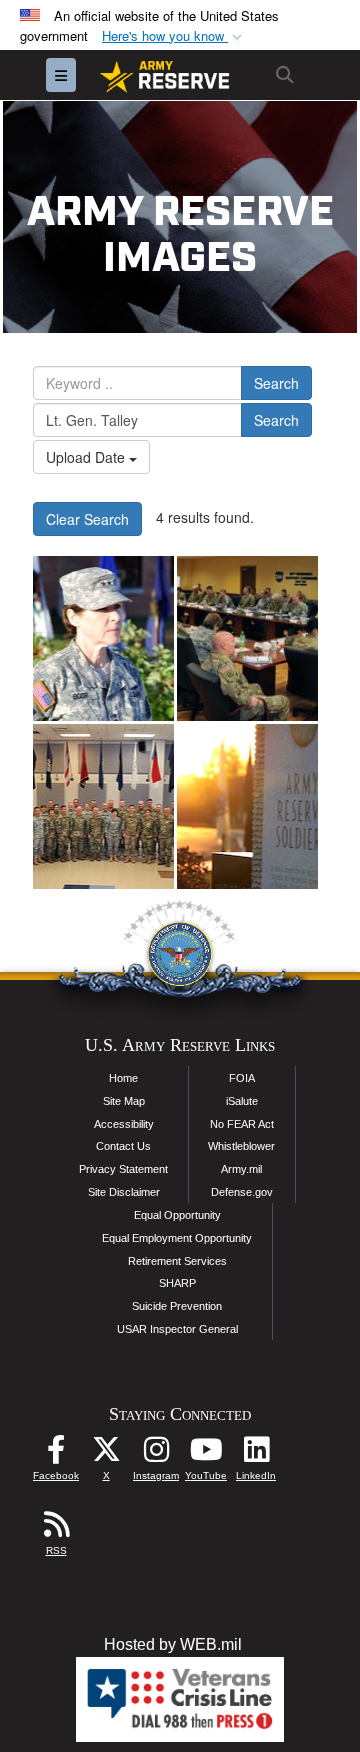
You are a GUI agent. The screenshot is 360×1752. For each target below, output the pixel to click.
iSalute (242, 1101)
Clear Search (87, 519)
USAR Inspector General (177, 1329)
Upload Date (87, 457)
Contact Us (123, 1146)
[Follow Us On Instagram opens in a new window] (156, 1454)
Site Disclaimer (124, 1192)
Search (276, 383)
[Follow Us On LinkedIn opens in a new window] (256, 1454)
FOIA (242, 1078)
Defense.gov (242, 1192)
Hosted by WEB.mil (173, 1644)
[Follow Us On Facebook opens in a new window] (56, 1454)
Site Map (124, 1101)
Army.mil (241, 1169)
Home (123, 1078)
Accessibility (124, 1124)
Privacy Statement (123, 1169)
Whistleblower (241, 1146)
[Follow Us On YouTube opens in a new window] (206, 1454)
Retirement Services (177, 1261)
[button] (174, 36)
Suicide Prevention (177, 1306)
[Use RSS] (56, 1529)
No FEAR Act (242, 1124)
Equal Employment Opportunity (177, 1238)
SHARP (177, 1283)
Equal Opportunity (177, 1215)
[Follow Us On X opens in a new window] (106, 1454)
